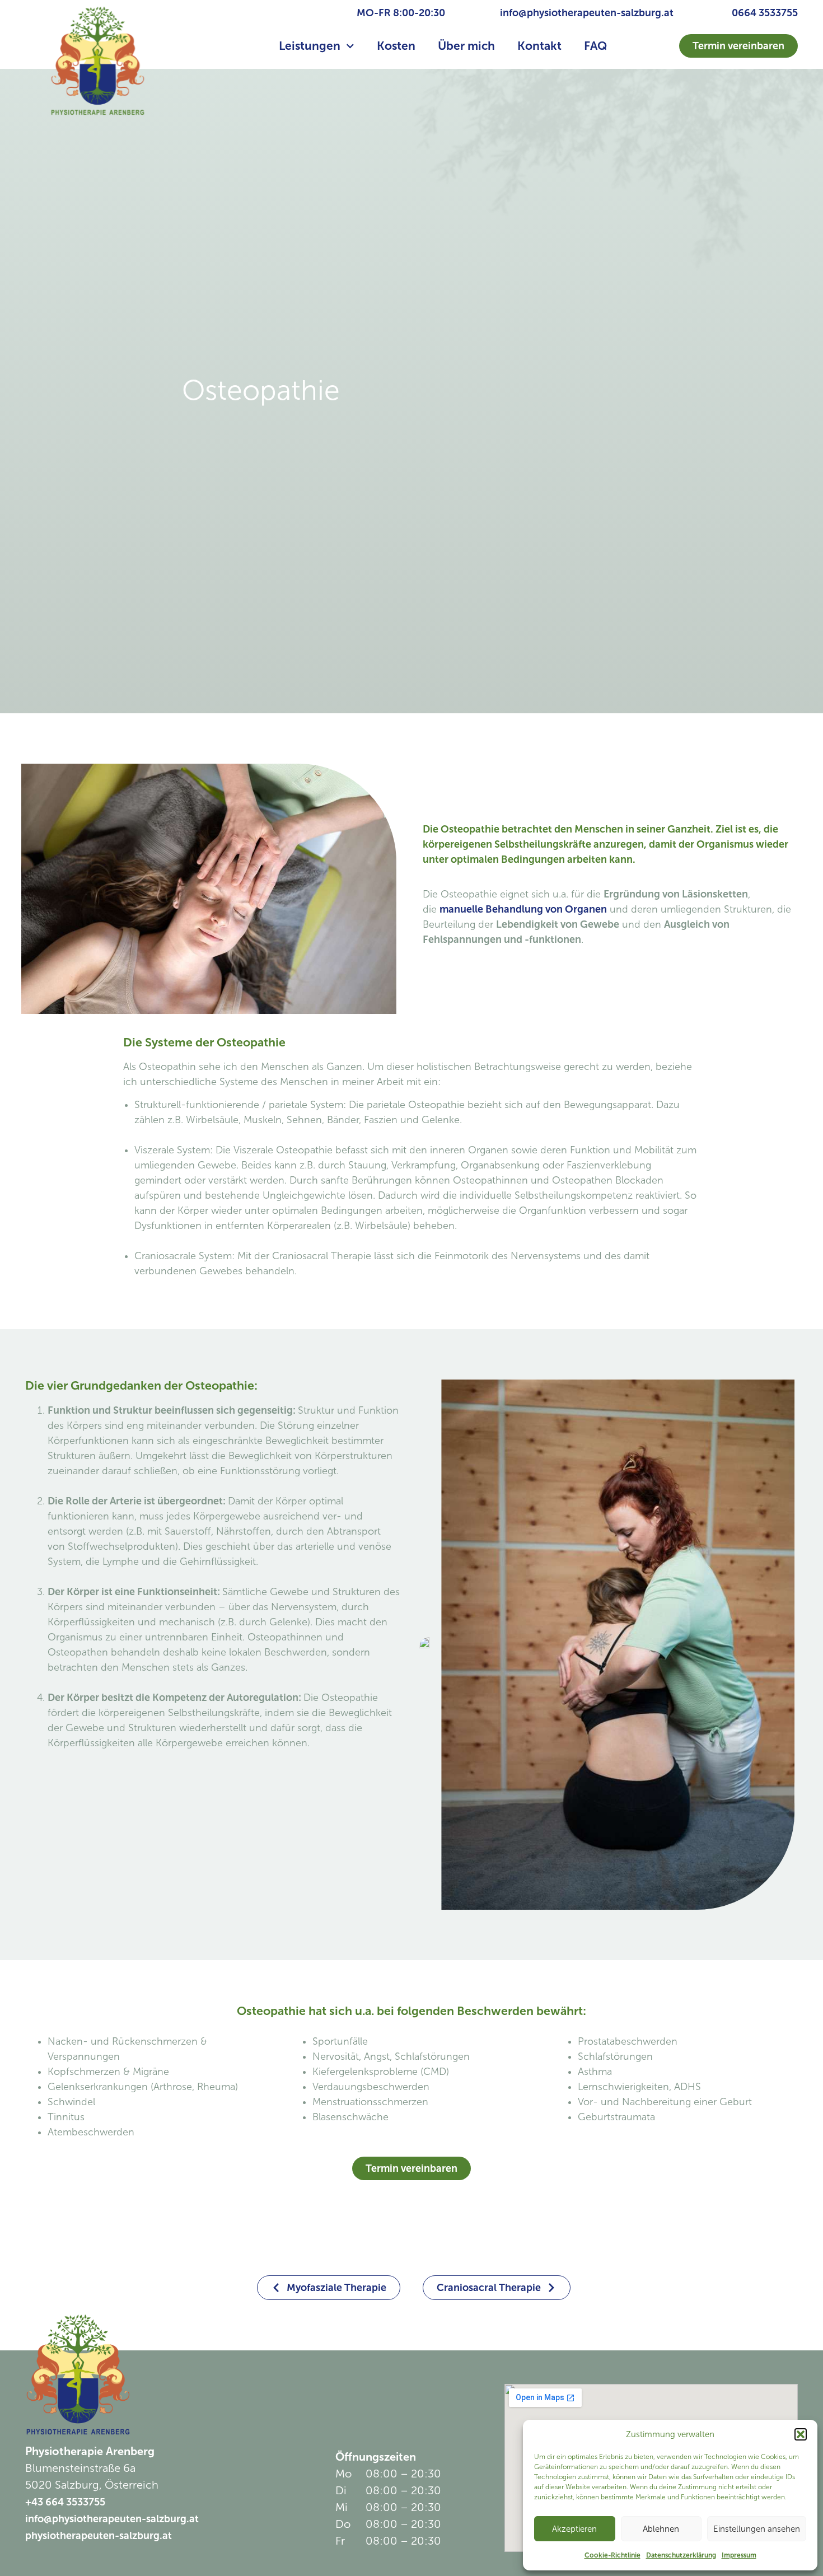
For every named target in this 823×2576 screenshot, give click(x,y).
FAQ (595, 46)
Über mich (466, 46)
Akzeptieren (574, 2529)
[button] (801, 2434)
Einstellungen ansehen (757, 2529)
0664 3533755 (765, 13)
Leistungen (310, 46)
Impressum (739, 2555)
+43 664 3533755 (65, 2502)
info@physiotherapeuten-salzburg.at (587, 13)
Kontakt (539, 46)
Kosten (396, 46)
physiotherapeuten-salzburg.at (99, 2536)
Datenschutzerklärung (681, 2555)
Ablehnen (661, 2529)
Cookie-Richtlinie (612, 2555)
